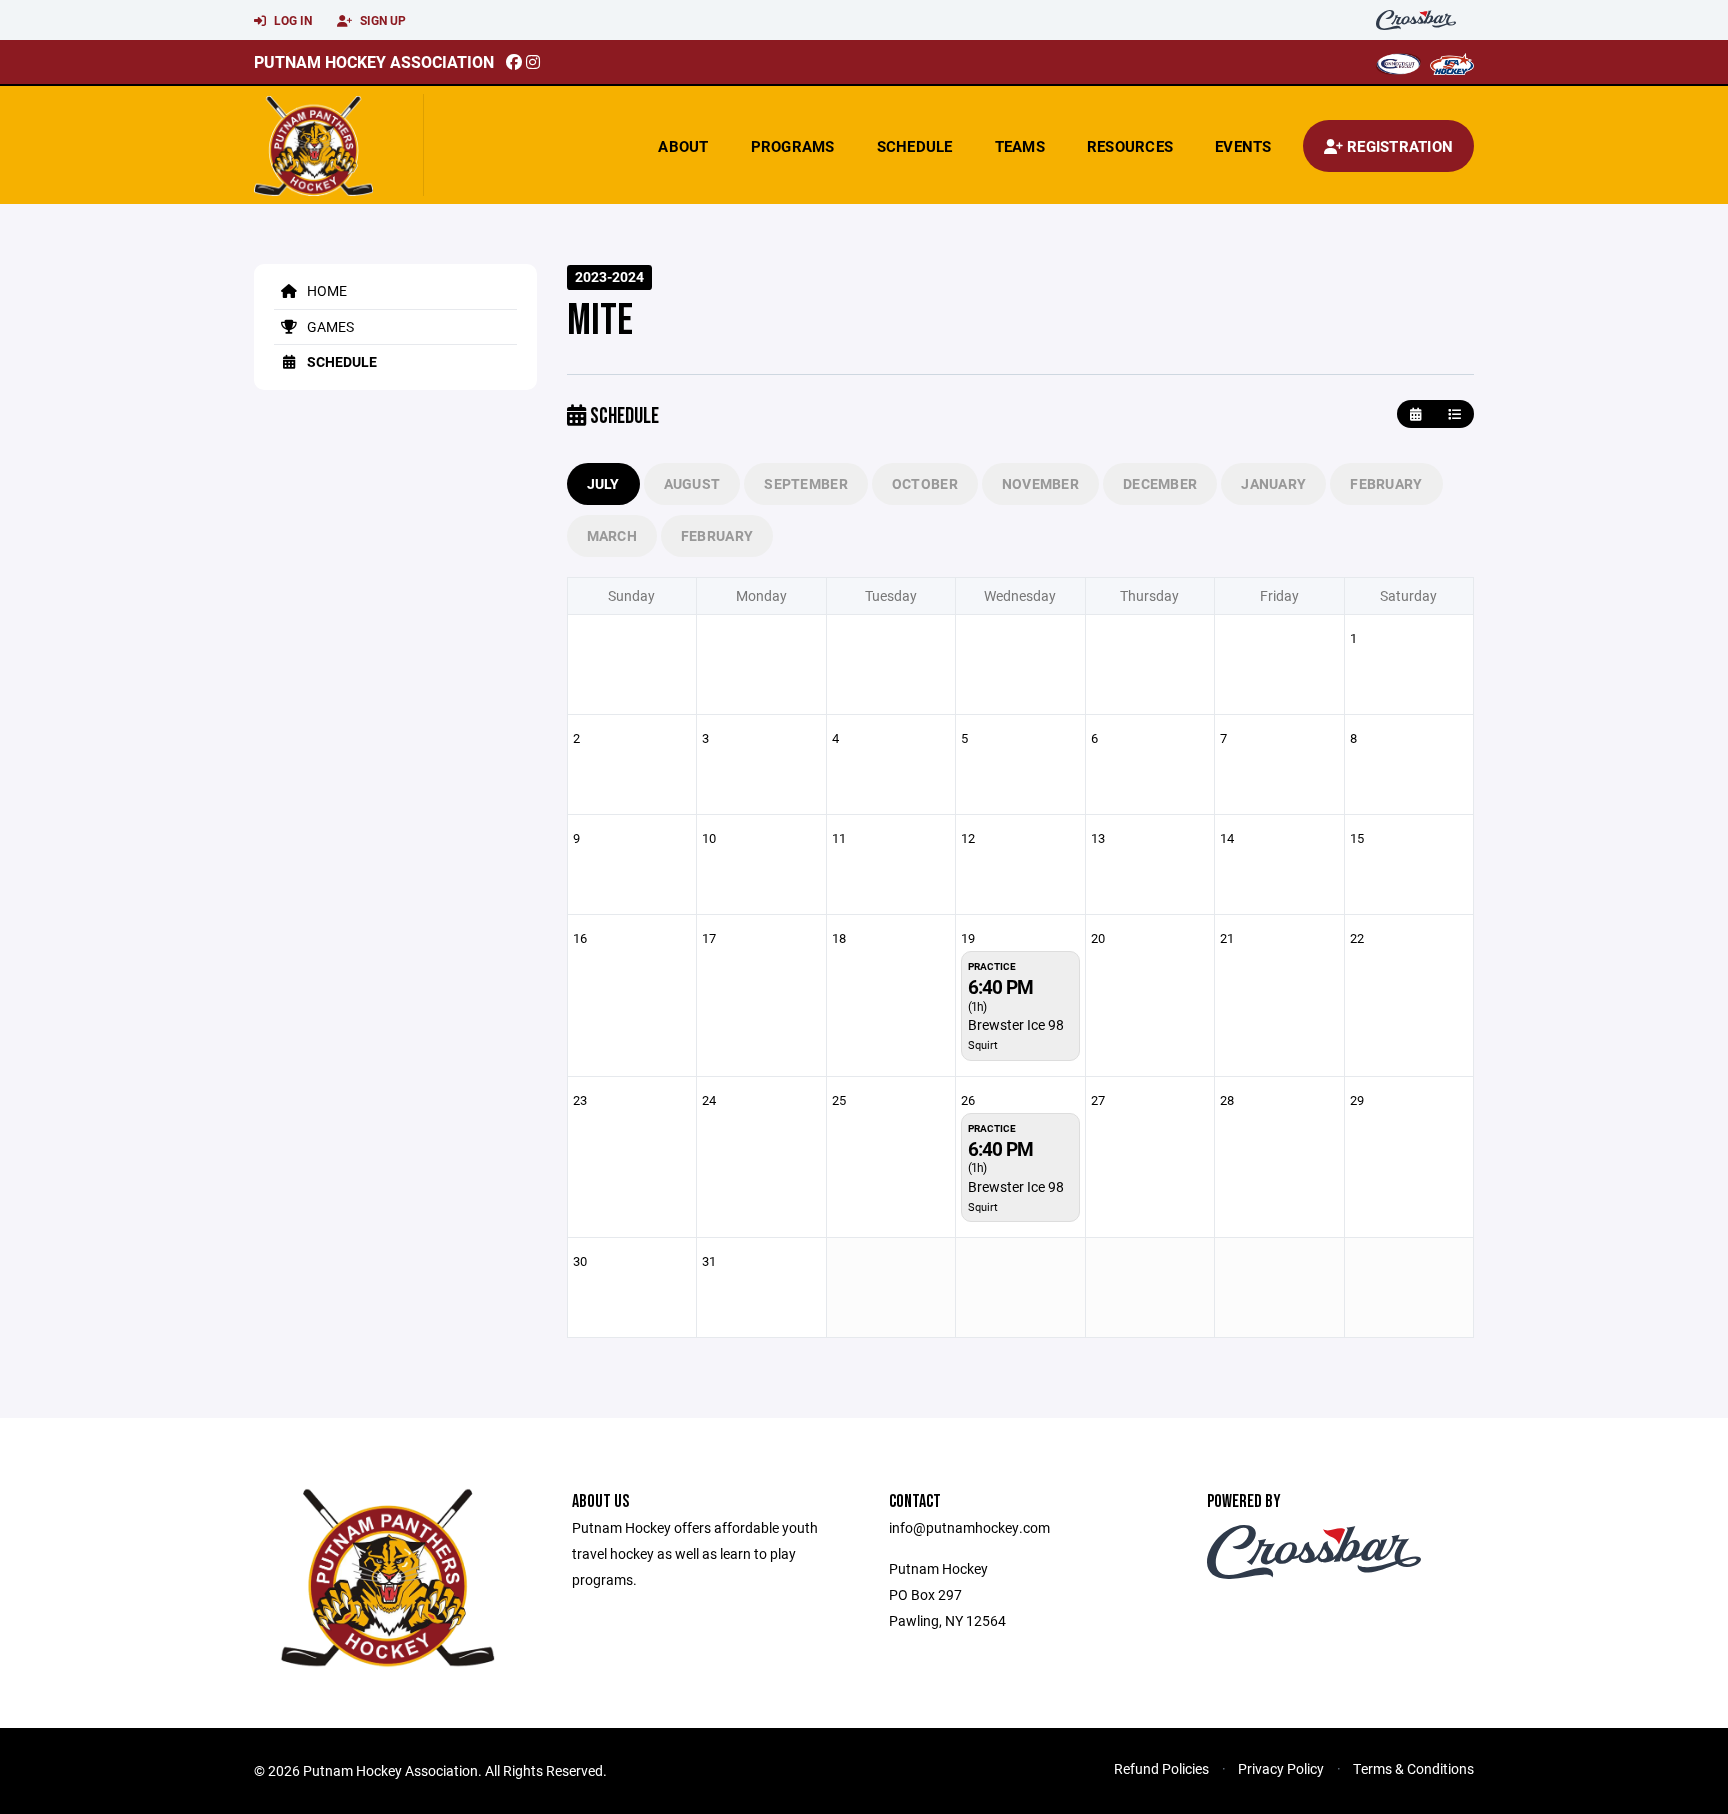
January (1273, 483)
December (1160, 483)
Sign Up (381, 20)
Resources (1130, 146)
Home (325, 290)
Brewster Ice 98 (1016, 1024)
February (1386, 483)
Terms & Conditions (1413, 1768)
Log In (291, 20)
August (692, 483)
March (612, 535)
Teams (1020, 146)
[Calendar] (1415, 414)
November (1040, 483)
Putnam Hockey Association (374, 61)
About (683, 146)
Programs (793, 146)
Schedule (915, 146)
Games (329, 326)
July (603, 483)
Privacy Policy (1281, 1768)
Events (1243, 146)
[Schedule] (1454, 414)
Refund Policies (1161, 1768)
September (806, 483)
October (925, 483)
